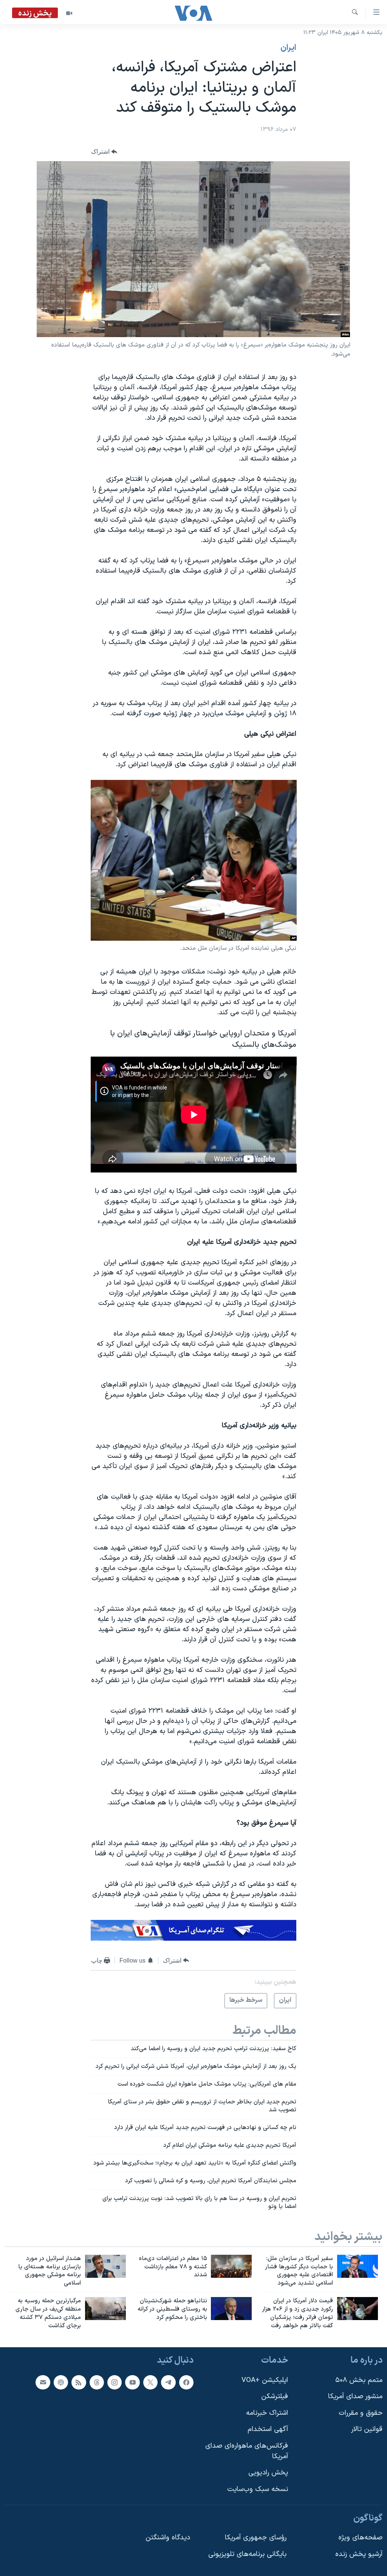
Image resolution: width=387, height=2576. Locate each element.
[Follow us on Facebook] (186, 2382)
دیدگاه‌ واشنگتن (168, 2538)
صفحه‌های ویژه (360, 2538)
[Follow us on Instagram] (115, 2382)
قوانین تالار (367, 2430)
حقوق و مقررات (361, 2413)
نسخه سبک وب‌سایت (258, 2489)
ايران (288, 48)
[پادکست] (61, 2382)
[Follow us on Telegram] (168, 2382)
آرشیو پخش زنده (359, 2554)
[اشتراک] (43, 2382)
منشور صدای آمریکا (355, 2397)
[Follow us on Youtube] (132, 2382)
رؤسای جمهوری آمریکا (256, 2538)
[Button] (104, 152)
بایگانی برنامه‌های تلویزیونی (247, 2554)
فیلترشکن (275, 2397)
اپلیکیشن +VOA (265, 2380)
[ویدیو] (69, 13)
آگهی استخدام (268, 2430)
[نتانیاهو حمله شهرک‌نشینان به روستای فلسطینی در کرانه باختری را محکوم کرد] (231, 2309)
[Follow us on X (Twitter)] (150, 2382)
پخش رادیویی (268, 2473)
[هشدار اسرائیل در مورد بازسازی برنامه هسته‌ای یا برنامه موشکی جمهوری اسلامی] (105, 2266)
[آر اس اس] (79, 2382)
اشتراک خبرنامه (267, 2413)
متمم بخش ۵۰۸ (359, 2380)
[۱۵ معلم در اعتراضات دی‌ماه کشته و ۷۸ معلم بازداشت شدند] (231, 2266)
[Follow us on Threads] (97, 2382)
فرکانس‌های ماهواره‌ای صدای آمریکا (247, 2451)
